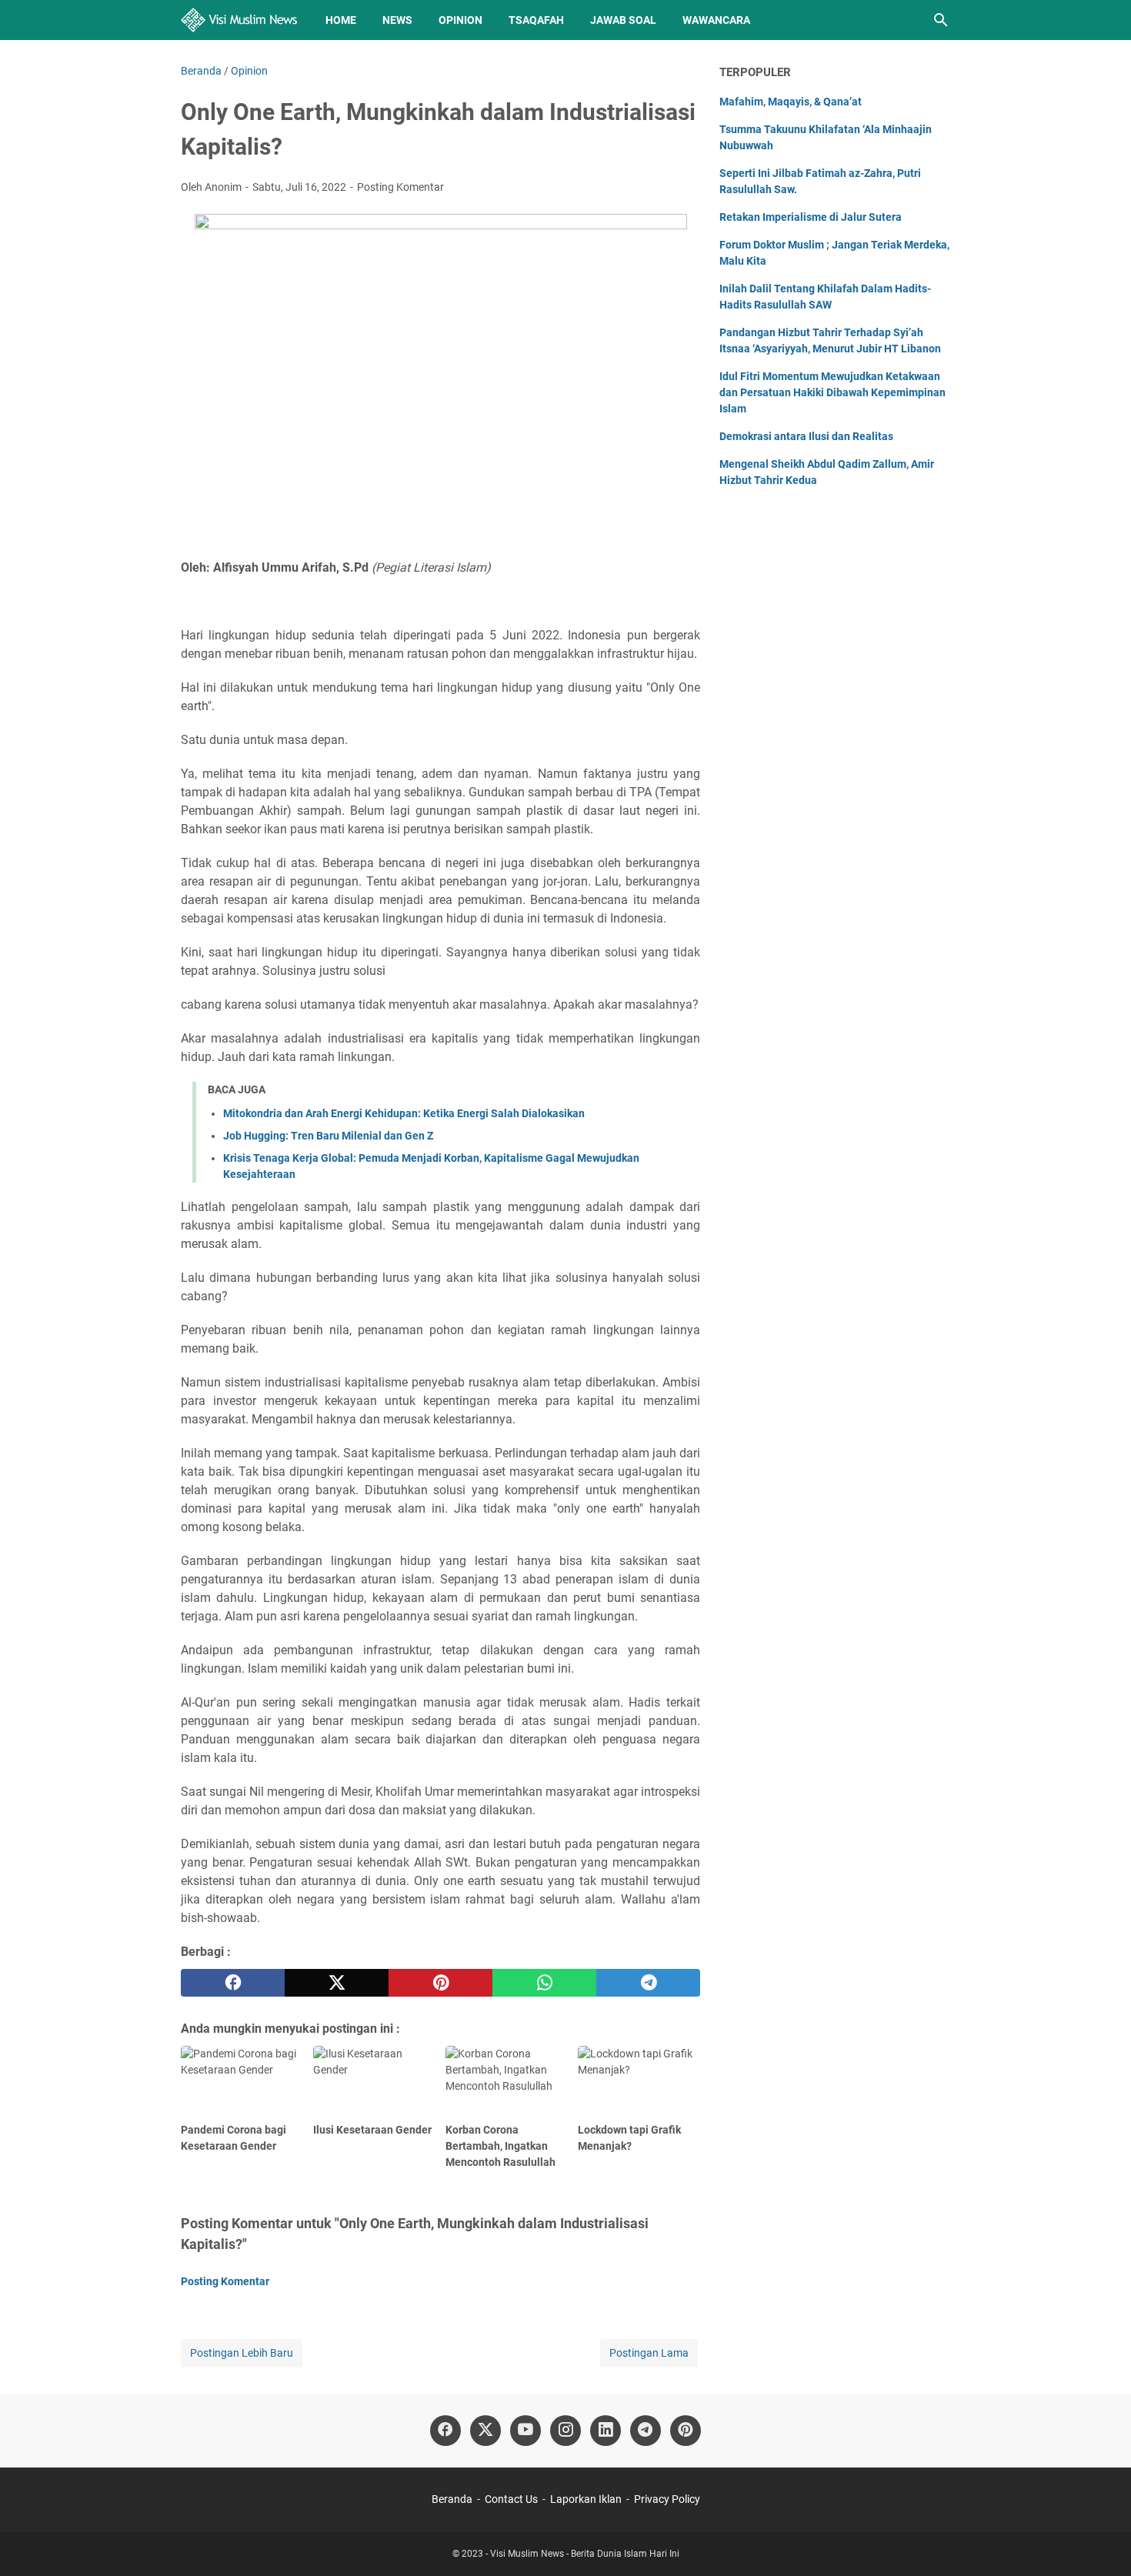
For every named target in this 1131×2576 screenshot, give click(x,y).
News (397, 20)
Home (341, 20)
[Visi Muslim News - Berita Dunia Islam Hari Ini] (239, 20)
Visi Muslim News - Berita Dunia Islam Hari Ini (585, 2554)
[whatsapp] (544, 1983)
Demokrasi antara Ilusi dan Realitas (806, 436)
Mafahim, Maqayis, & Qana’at (791, 102)
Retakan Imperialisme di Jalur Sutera (811, 217)
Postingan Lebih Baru (242, 2353)
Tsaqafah (536, 20)
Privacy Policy (667, 2499)
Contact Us (511, 2499)
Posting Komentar (400, 187)
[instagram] (565, 2431)
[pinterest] (440, 1983)
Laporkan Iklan (586, 2499)
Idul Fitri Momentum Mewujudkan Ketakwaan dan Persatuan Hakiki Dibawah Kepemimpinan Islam (832, 392)
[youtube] (525, 2431)
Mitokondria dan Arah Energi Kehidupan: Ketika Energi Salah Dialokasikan (404, 1113)
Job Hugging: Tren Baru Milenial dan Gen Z (328, 1136)
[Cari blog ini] (941, 20)
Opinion (460, 20)
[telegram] (648, 1983)
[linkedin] (606, 2431)
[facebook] (233, 1983)
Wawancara (716, 20)
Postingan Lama (649, 2353)
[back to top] (1100, 2541)
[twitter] (337, 1983)
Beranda (452, 2499)
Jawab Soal (623, 20)
